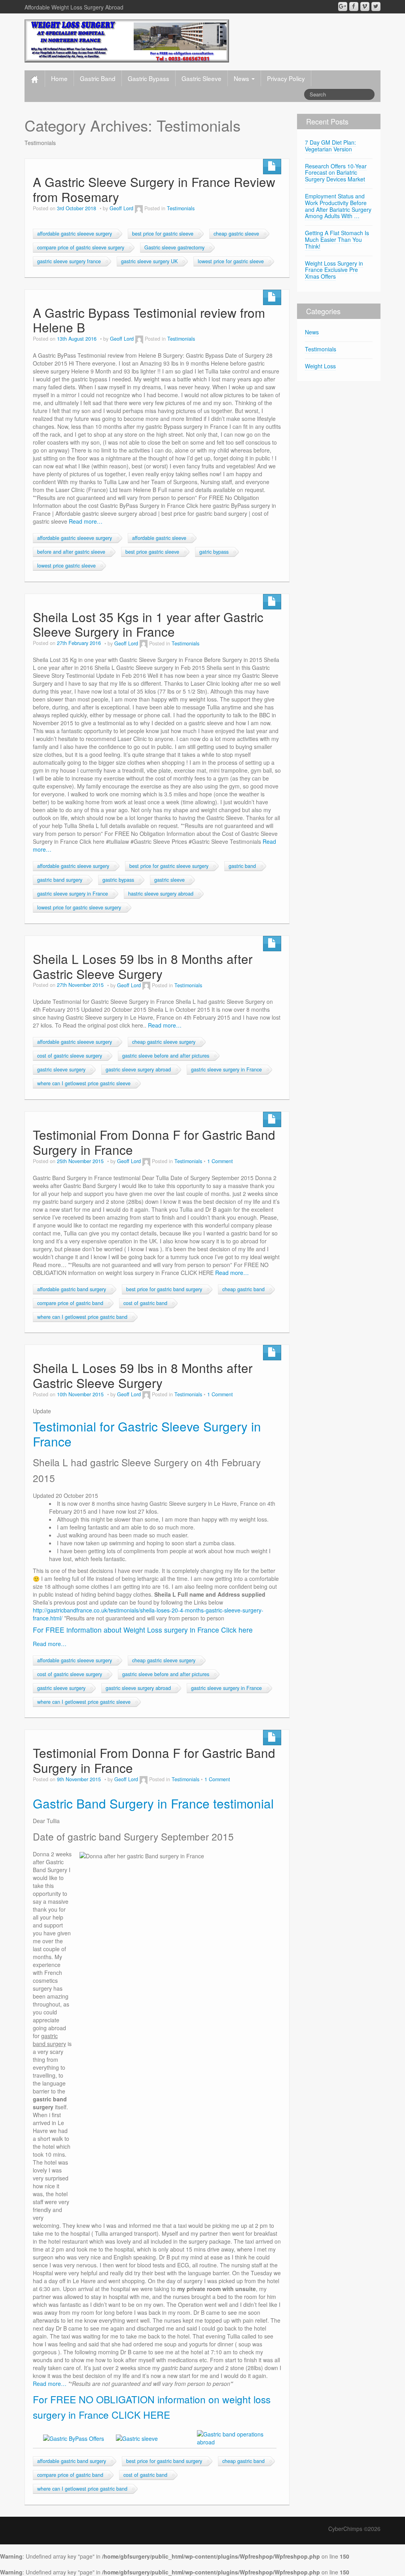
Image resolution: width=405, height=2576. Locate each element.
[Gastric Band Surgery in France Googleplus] (343, 7)
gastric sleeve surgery (61, 1069)
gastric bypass (118, 880)
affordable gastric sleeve (159, 538)
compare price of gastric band (70, 1303)
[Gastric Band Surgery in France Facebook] (354, 7)
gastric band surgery (60, 880)
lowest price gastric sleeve (66, 566)
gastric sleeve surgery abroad (138, 1069)
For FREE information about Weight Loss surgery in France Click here (143, 1630)
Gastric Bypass (149, 78)
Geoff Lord (121, 208)
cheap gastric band (243, 1289)
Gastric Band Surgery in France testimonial (153, 1803)
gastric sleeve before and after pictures (166, 1056)
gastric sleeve (169, 880)
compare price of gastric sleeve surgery (81, 247)
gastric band (242, 866)
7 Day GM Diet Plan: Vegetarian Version (330, 146)
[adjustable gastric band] (236, 2437)
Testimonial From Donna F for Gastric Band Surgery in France (154, 1142)
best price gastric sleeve (152, 552)
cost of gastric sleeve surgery (70, 1056)
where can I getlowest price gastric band (82, 1317)
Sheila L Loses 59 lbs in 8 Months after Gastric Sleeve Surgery (143, 966)
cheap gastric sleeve (236, 234)
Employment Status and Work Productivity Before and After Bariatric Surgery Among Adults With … (338, 206)
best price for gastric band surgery (164, 1289)
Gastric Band (98, 78)
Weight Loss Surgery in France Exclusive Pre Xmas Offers (334, 270)
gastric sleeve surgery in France (73, 894)
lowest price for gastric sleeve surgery (79, 907)
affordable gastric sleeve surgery (73, 866)
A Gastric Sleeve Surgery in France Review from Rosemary (154, 189)
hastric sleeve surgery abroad (161, 894)
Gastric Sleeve (202, 78)
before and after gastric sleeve (71, 552)
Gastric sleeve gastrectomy (174, 247)
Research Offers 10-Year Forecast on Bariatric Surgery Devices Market (336, 173)
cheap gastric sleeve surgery (164, 1042)
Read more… (86, 521)
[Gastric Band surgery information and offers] (74, 2438)
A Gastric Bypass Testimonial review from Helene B (149, 320)
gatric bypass (214, 552)
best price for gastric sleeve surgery (169, 866)
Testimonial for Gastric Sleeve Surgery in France (147, 1434)
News (242, 78)
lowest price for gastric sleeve (231, 261)
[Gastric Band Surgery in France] (127, 40)
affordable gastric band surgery (72, 1289)
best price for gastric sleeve (163, 234)
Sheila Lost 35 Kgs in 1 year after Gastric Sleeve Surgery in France (148, 624)
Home (59, 78)
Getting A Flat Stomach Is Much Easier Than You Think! (337, 239)
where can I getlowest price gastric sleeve (84, 1083)
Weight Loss (320, 366)
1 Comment (220, 1161)
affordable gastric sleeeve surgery (75, 234)
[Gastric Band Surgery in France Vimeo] (365, 7)
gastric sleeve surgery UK (149, 261)
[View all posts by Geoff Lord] (139, 208)
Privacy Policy (286, 78)
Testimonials (181, 208)
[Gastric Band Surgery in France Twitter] (376, 7)
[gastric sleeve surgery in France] (137, 2438)
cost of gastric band (145, 1303)
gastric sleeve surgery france (69, 261)
